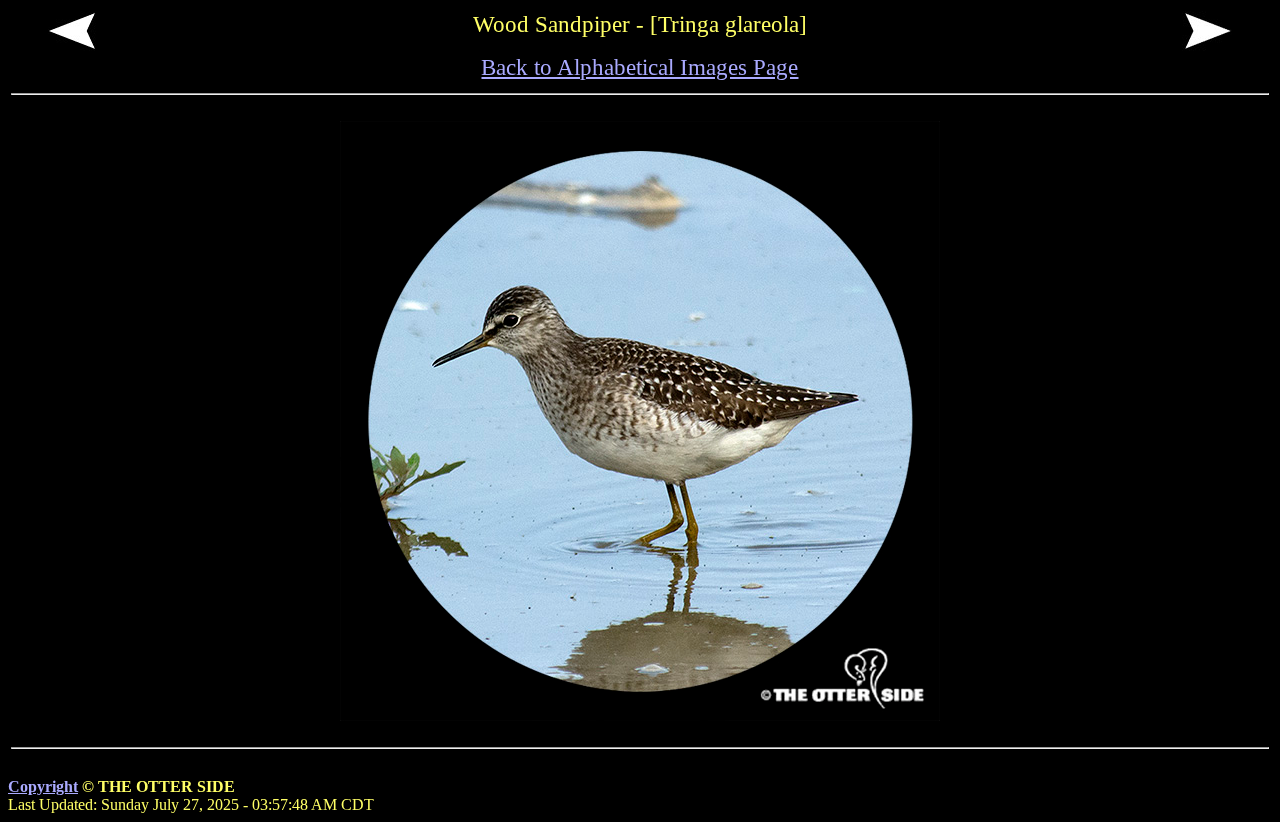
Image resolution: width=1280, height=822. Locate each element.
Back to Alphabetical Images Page (639, 67)
